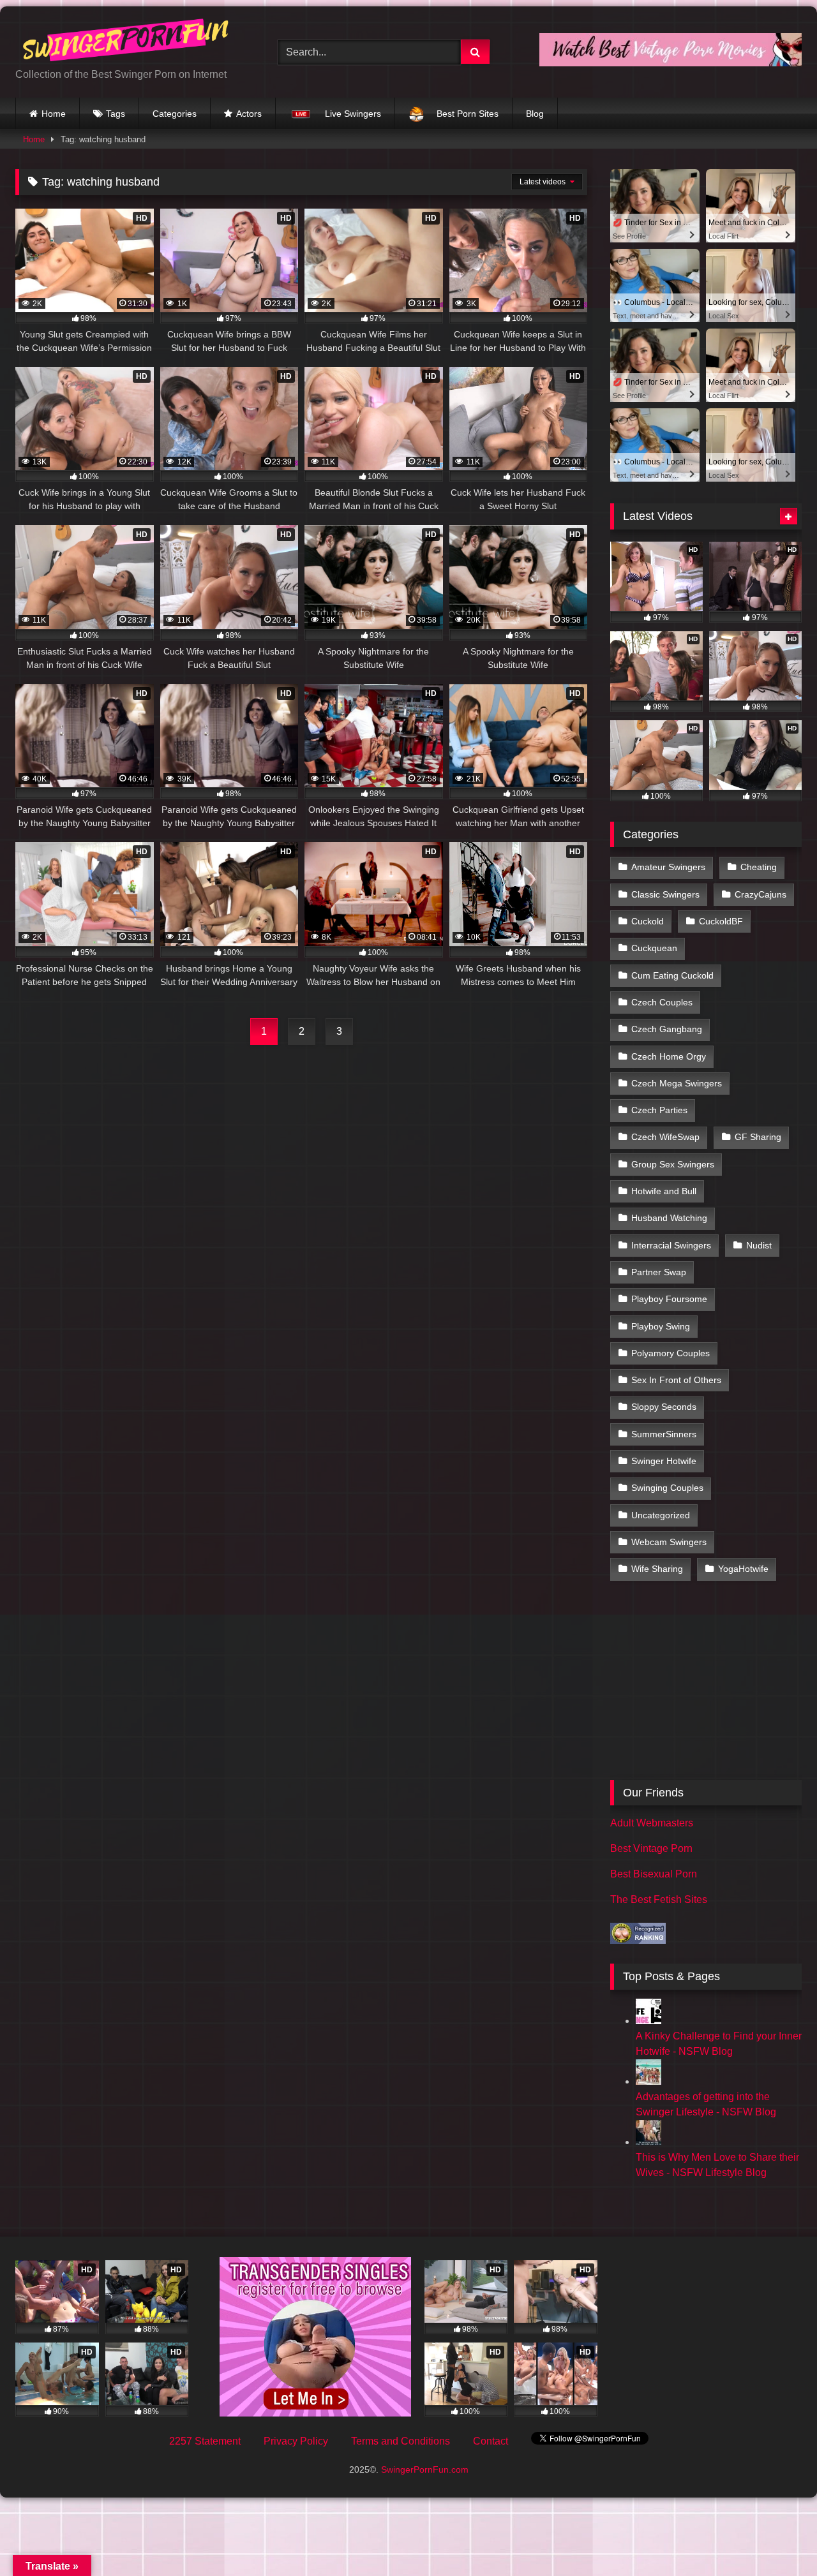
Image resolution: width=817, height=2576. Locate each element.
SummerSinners (664, 1434)
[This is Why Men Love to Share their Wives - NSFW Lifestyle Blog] (648, 2142)
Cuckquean (654, 948)
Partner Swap (659, 1272)
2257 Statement (205, 2441)
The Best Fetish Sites (659, 1899)
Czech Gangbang (667, 1029)
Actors (249, 114)
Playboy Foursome (669, 1299)
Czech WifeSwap (665, 1137)
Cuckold (648, 921)
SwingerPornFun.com (425, 2469)
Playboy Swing (661, 1326)
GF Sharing (758, 1137)
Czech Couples (662, 1002)
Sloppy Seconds (664, 1407)
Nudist (759, 1245)
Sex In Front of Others (676, 1380)
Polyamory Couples (671, 1353)
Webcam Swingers (669, 1542)
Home (54, 114)
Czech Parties (659, 1110)
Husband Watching (669, 1218)
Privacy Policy (296, 2441)
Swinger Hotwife (664, 1461)
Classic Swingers (665, 894)
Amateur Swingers (668, 867)
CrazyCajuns (761, 894)
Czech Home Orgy (669, 1056)
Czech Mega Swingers (677, 1083)
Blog (535, 114)
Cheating (759, 867)
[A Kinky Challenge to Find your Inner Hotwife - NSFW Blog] (648, 2021)
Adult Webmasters (652, 1823)
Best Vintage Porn (651, 1848)
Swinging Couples (667, 1488)
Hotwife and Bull (664, 1191)
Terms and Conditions (401, 2441)
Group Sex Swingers (673, 1164)
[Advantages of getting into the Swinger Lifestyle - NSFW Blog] (648, 2081)
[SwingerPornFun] (127, 42)
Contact (491, 2441)
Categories (175, 114)
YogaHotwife (743, 1569)
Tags (116, 114)
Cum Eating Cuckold (672, 975)
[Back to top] (777, 2538)
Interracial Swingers (671, 1245)
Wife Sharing (657, 1569)
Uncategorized (661, 1515)
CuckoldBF (721, 921)
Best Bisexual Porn (654, 1874)
